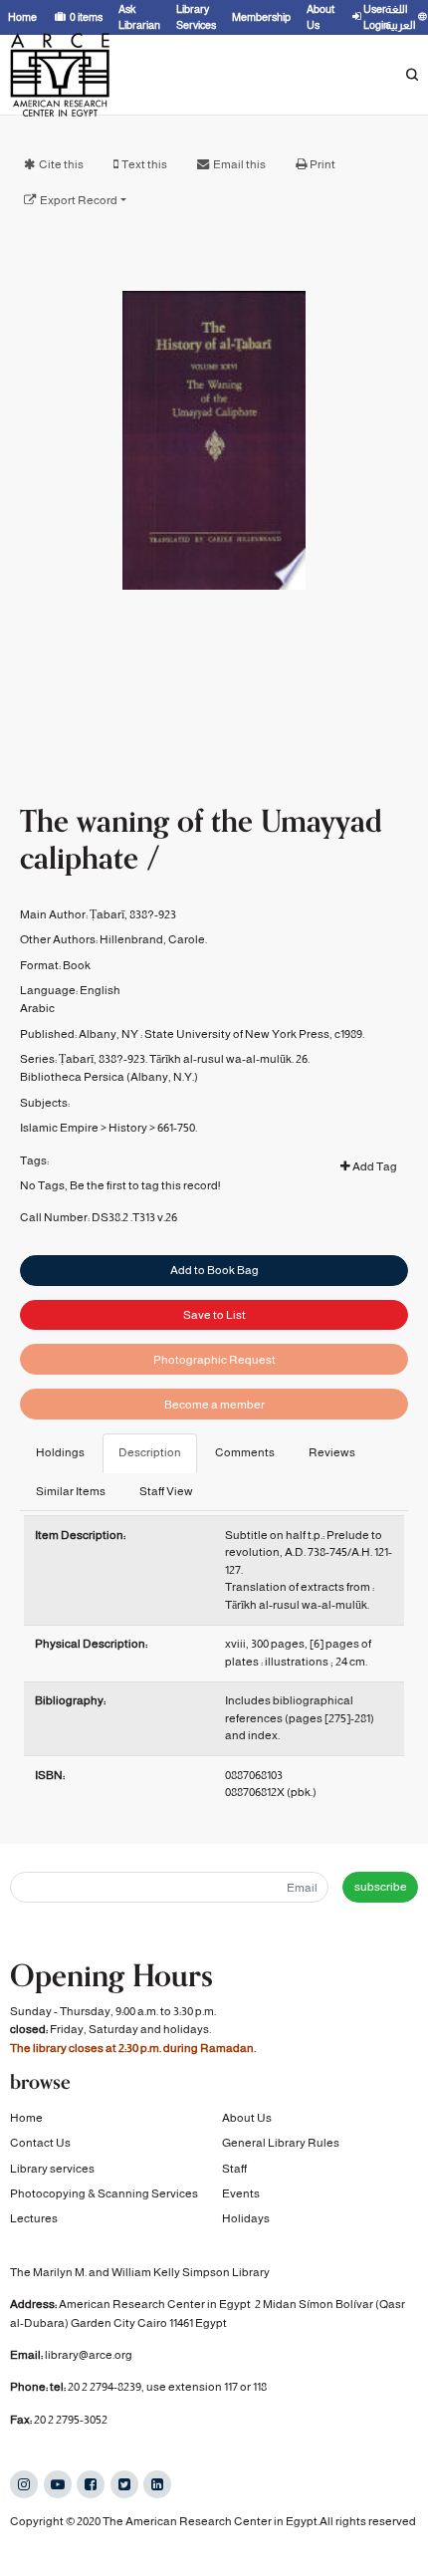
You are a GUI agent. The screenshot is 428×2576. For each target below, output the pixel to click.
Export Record (79, 200)
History (128, 1128)
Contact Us (40, 2143)
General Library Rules (281, 2143)
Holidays (246, 2218)
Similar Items (71, 1491)
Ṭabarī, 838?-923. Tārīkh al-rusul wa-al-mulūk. (176, 1059)
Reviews (332, 1452)
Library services (52, 2169)
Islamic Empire (59, 1128)
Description (150, 1452)
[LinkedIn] (157, 2484)
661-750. (177, 1128)
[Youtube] (58, 2484)
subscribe (381, 1887)
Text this (144, 164)
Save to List (214, 1315)
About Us (247, 2118)
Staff (234, 2169)
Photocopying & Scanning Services (104, 2193)
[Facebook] (91, 2484)
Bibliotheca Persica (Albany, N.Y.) (109, 1077)
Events (241, 2193)
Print (322, 164)
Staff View (166, 1491)
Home (26, 2118)
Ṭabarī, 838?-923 (133, 914)
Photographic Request (214, 1360)
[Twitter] (124, 2484)
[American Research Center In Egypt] (60, 75)
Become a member (214, 1405)
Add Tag (374, 1166)
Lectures (34, 2218)
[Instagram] (24, 2484)
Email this (239, 164)
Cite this (61, 164)
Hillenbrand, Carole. (153, 939)
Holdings (60, 1452)
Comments (245, 1452)
